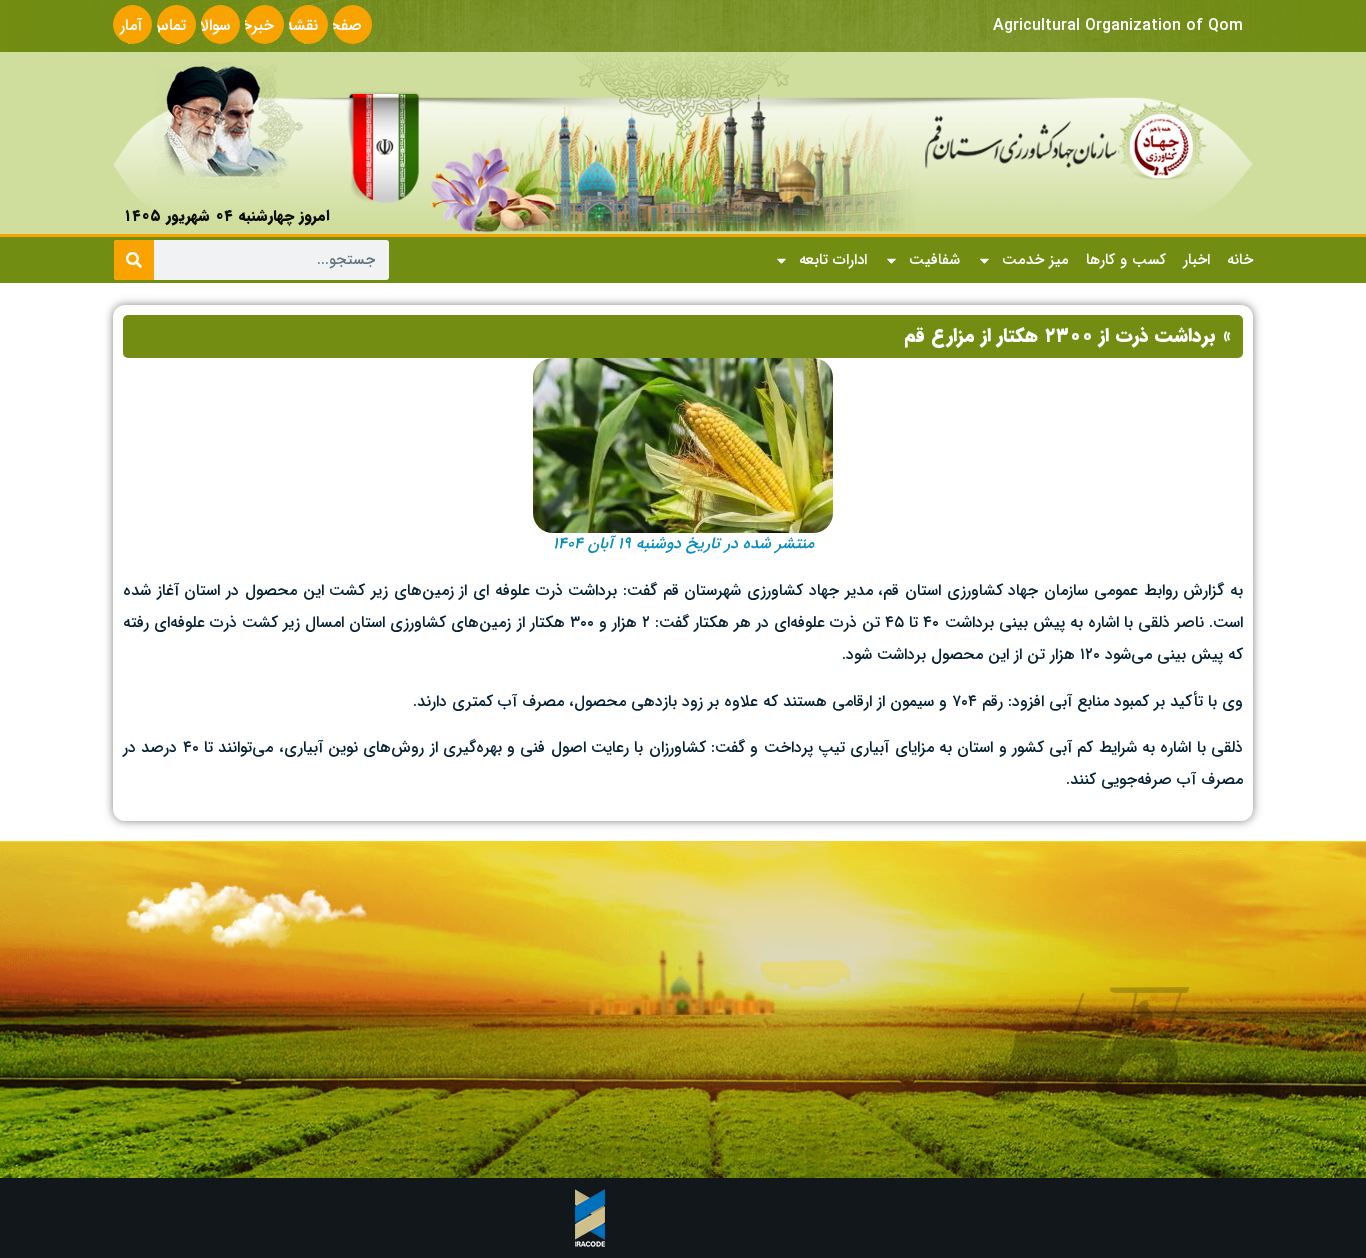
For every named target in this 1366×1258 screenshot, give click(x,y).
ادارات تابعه (833, 260)
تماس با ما (167, 37)
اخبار (1196, 260)
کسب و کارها (1126, 260)
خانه (1240, 260)
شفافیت (934, 260)
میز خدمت (1035, 260)
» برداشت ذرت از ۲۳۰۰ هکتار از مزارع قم (1067, 336)
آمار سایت (124, 37)
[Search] (134, 260)
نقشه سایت (300, 37)
